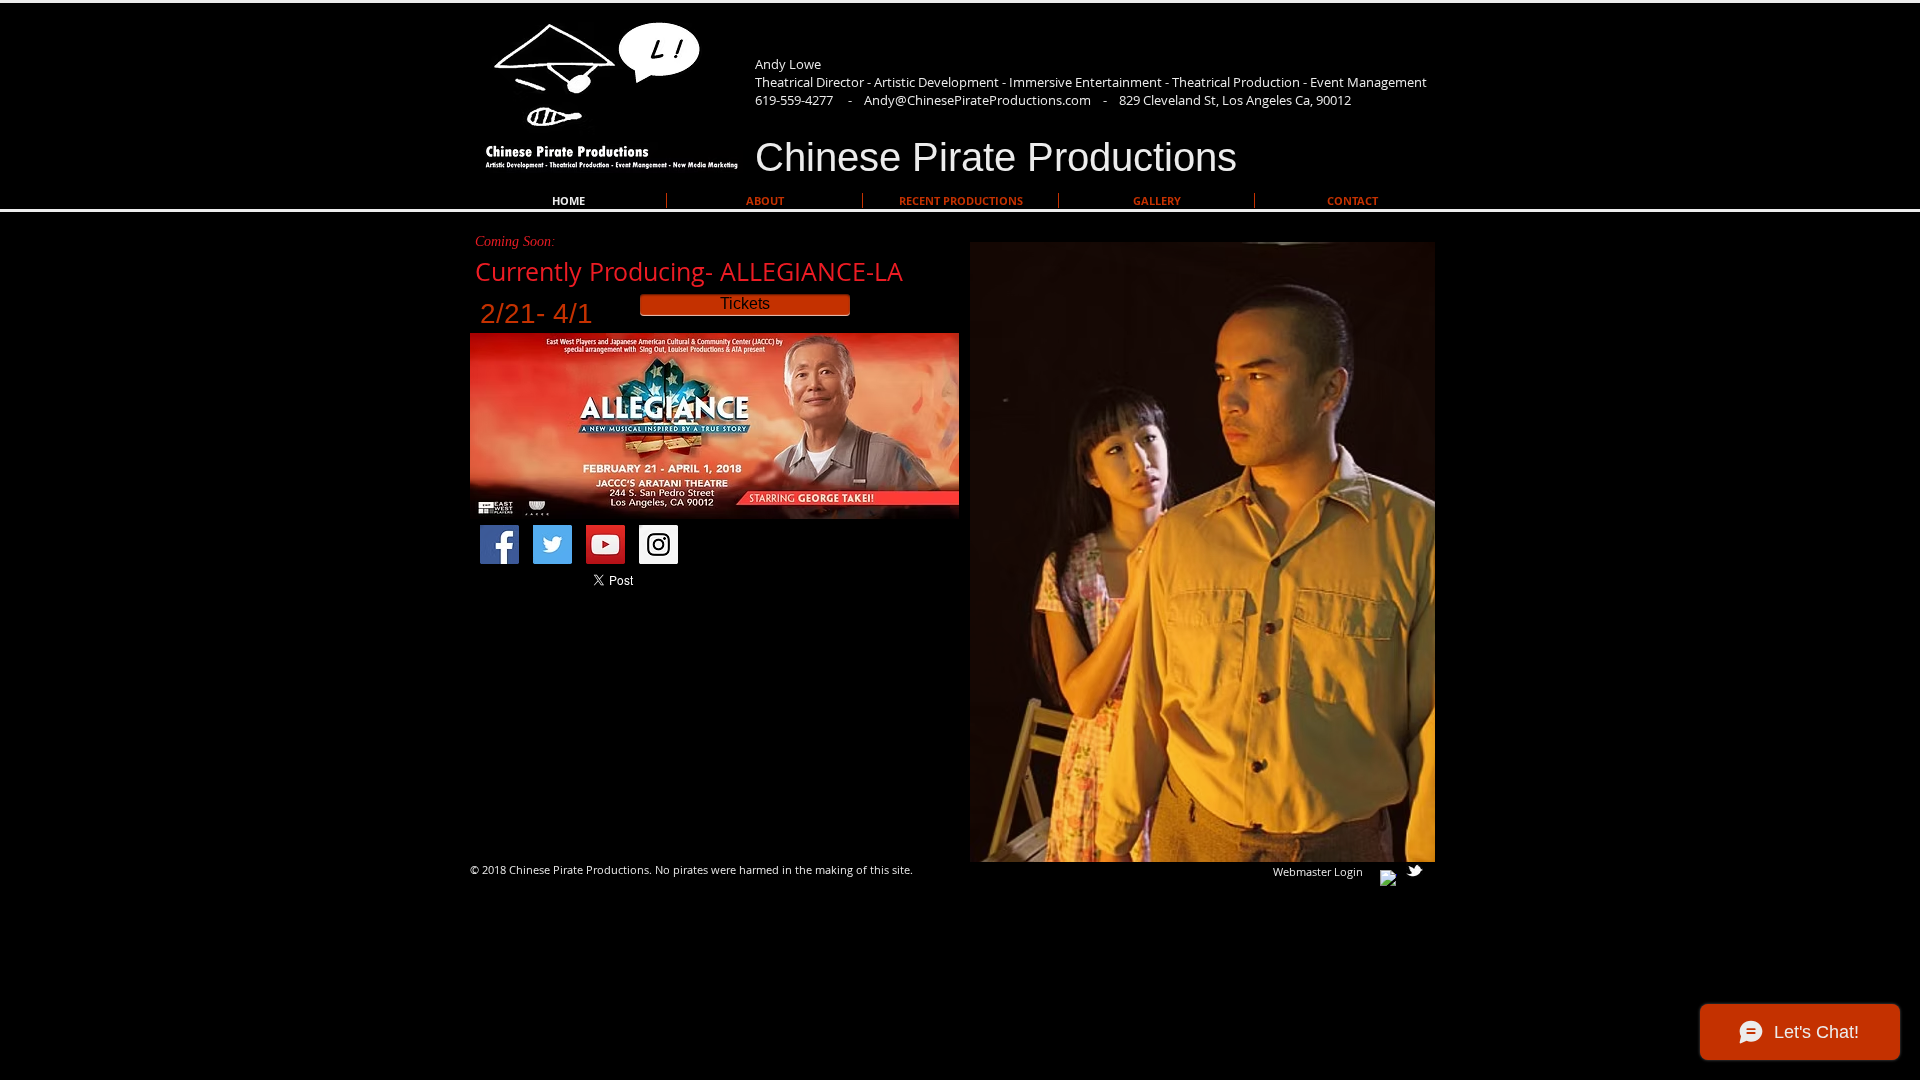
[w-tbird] (1414, 870)
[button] (1202, 552)
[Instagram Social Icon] (658, 544)
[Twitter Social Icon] (552, 544)
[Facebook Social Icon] (499, 544)
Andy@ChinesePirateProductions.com (977, 100)
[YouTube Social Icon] (605, 544)
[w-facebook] (1388, 878)
